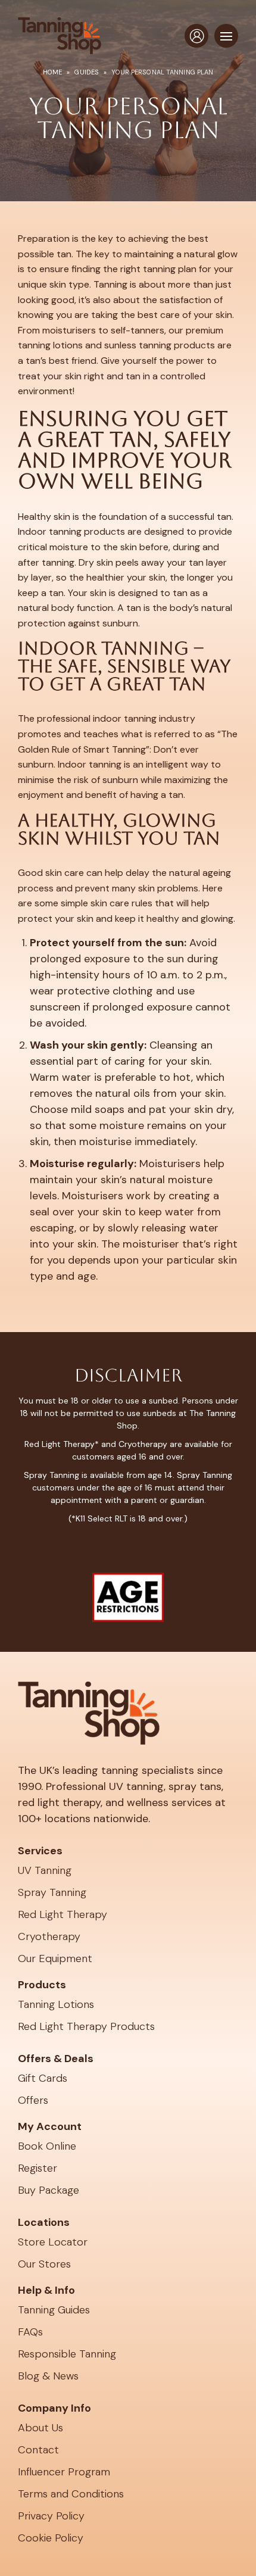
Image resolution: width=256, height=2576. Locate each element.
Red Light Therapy (63, 1914)
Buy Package (49, 2190)
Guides (87, 72)
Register (38, 2168)
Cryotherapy (49, 1936)
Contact (38, 2450)
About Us (40, 2428)
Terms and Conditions (71, 2494)
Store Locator (53, 2242)
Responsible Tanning (67, 2354)
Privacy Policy (51, 2516)
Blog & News (48, 2376)
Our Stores (44, 2264)
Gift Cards (43, 2078)
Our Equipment (55, 1958)
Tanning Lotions (56, 2004)
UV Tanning (45, 1870)
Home (52, 72)
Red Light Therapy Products (86, 2026)
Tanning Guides (54, 2310)
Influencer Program (64, 2472)
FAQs (30, 2332)
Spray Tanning (52, 1892)
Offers (33, 2100)
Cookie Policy (51, 2538)
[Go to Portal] (196, 36)
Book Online (47, 2146)
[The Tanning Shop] (60, 36)
